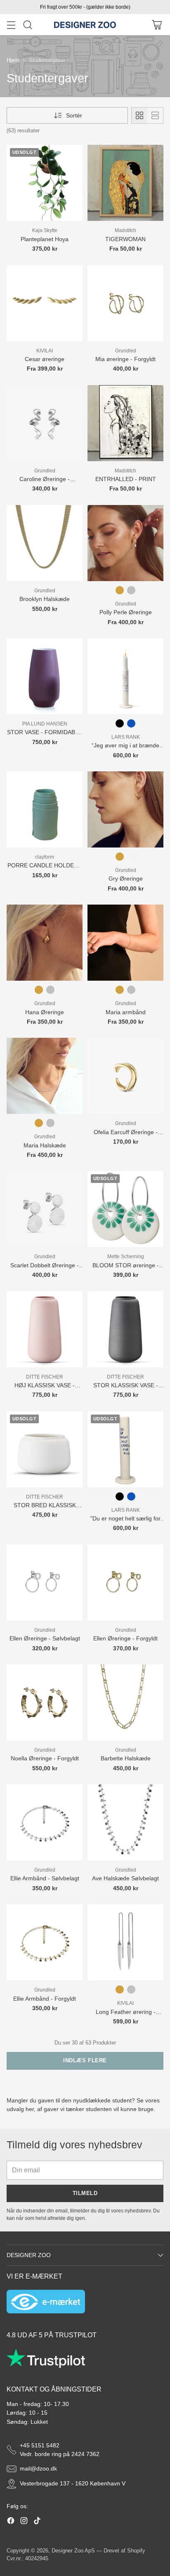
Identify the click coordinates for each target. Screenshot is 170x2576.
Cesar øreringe (45, 359)
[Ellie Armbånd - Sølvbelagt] (45, 1822)
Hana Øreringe (45, 1012)
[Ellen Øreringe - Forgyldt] (125, 1582)
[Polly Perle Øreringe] (125, 543)
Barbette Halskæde (126, 1758)
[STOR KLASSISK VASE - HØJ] (125, 1329)
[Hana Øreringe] (45, 943)
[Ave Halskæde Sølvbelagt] (125, 1822)
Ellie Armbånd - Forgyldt (45, 1999)
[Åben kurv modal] (157, 25)
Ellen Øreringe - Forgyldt (125, 1638)
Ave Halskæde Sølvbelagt (125, 1878)
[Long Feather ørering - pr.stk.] (125, 1942)
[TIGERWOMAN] (125, 183)
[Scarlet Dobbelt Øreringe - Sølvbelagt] (45, 1209)
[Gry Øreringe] (125, 809)
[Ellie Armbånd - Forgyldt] (45, 1942)
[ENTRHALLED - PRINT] (125, 423)
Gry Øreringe (126, 879)
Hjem (13, 60)
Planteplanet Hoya (45, 239)
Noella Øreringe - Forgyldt (45, 1758)
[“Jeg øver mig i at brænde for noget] (125, 676)
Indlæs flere (85, 2060)
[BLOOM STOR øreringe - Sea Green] (125, 1209)
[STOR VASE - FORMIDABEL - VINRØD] (45, 676)
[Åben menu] (11, 25)
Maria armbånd (126, 1012)
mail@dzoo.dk (38, 2468)
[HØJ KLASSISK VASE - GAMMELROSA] (45, 1329)
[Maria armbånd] (125, 943)
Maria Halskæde (45, 1145)
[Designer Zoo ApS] (85, 25)
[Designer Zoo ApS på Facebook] (11, 2522)
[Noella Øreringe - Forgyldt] (45, 1702)
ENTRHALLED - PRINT (126, 479)
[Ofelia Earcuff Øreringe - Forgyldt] (125, 1076)
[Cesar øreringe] (45, 303)
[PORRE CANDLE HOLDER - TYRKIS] (45, 809)
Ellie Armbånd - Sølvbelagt (45, 1878)
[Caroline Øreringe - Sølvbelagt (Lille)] (45, 423)
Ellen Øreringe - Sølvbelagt (45, 1638)
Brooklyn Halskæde (45, 599)
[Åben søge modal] (27, 25)
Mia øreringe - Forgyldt (125, 359)
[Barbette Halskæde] (125, 1702)
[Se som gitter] (139, 115)
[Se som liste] (155, 115)
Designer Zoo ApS (73, 2551)
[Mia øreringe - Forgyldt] (125, 303)
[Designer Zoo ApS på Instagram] (24, 2522)
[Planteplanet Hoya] (45, 183)
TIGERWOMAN (125, 239)
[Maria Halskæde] (45, 1076)
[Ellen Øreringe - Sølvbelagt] (45, 1582)
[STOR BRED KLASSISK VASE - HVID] (45, 1449)
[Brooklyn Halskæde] (45, 543)
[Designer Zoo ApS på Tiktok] (37, 2522)
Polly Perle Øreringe (126, 612)
